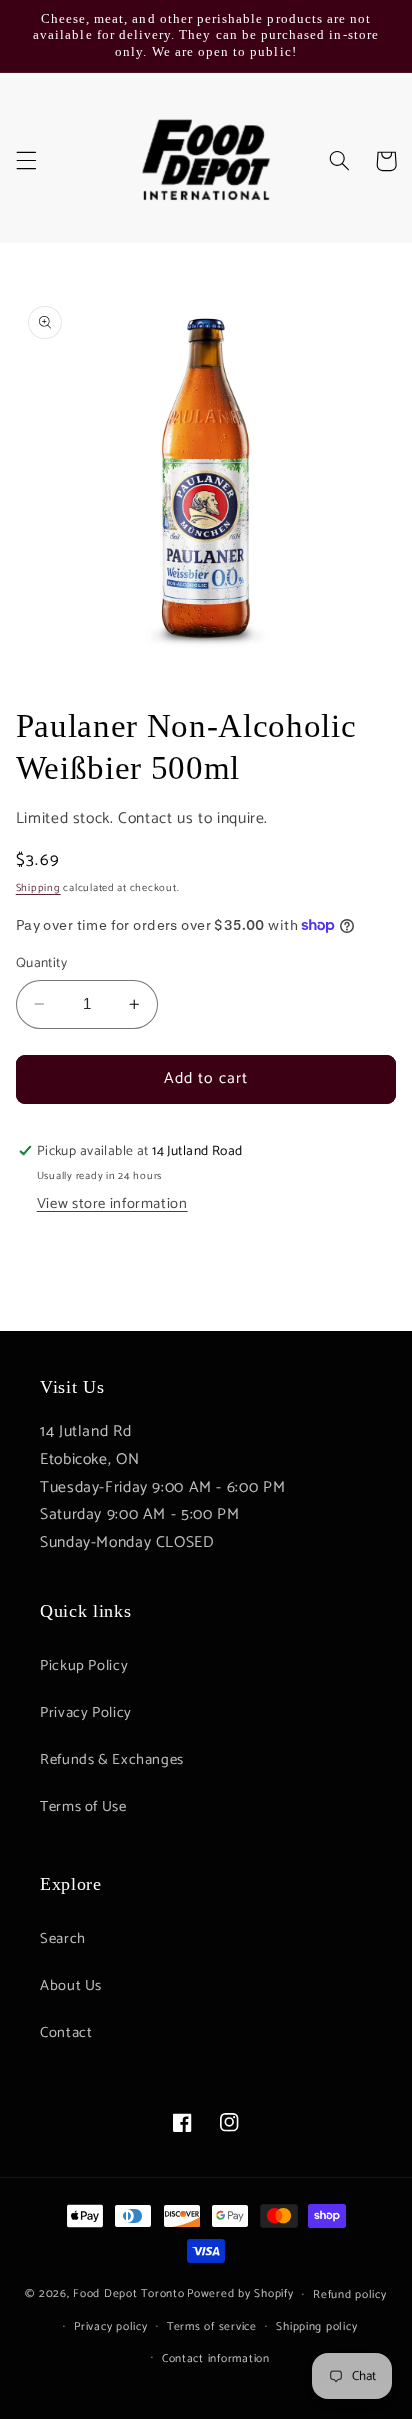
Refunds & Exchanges (112, 1760)
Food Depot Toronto (128, 2293)
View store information (112, 1204)
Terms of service (212, 2326)
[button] (26, 161)
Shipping (38, 888)
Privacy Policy (86, 1713)
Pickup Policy (84, 1666)
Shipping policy (316, 2326)
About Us (71, 1986)
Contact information (216, 2358)
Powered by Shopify (240, 2293)
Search (63, 1939)
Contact (66, 2033)
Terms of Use (83, 1807)
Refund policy (350, 2294)
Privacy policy (110, 2326)
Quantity (41, 963)
